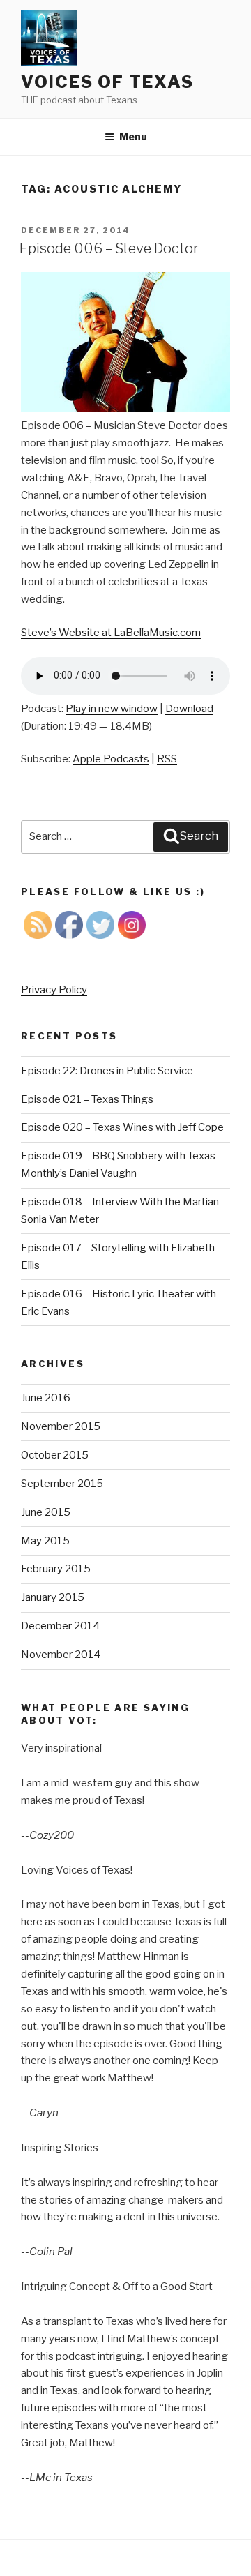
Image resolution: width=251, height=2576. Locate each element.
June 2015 (46, 1512)
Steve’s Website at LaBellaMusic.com (111, 633)
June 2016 (46, 1398)
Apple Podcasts (111, 759)
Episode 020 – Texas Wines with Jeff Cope (122, 1127)
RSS (167, 759)
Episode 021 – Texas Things (87, 1099)
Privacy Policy (54, 990)
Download (189, 709)
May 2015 (45, 1541)
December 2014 (60, 1626)
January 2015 (53, 1597)
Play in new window (112, 709)
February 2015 (56, 1569)
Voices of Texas (107, 82)
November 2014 (61, 1655)
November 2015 (61, 1426)
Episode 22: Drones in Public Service (107, 1071)
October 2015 (55, 1455)
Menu (133, 136)
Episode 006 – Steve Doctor (109, 248)
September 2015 (62, 1484)
